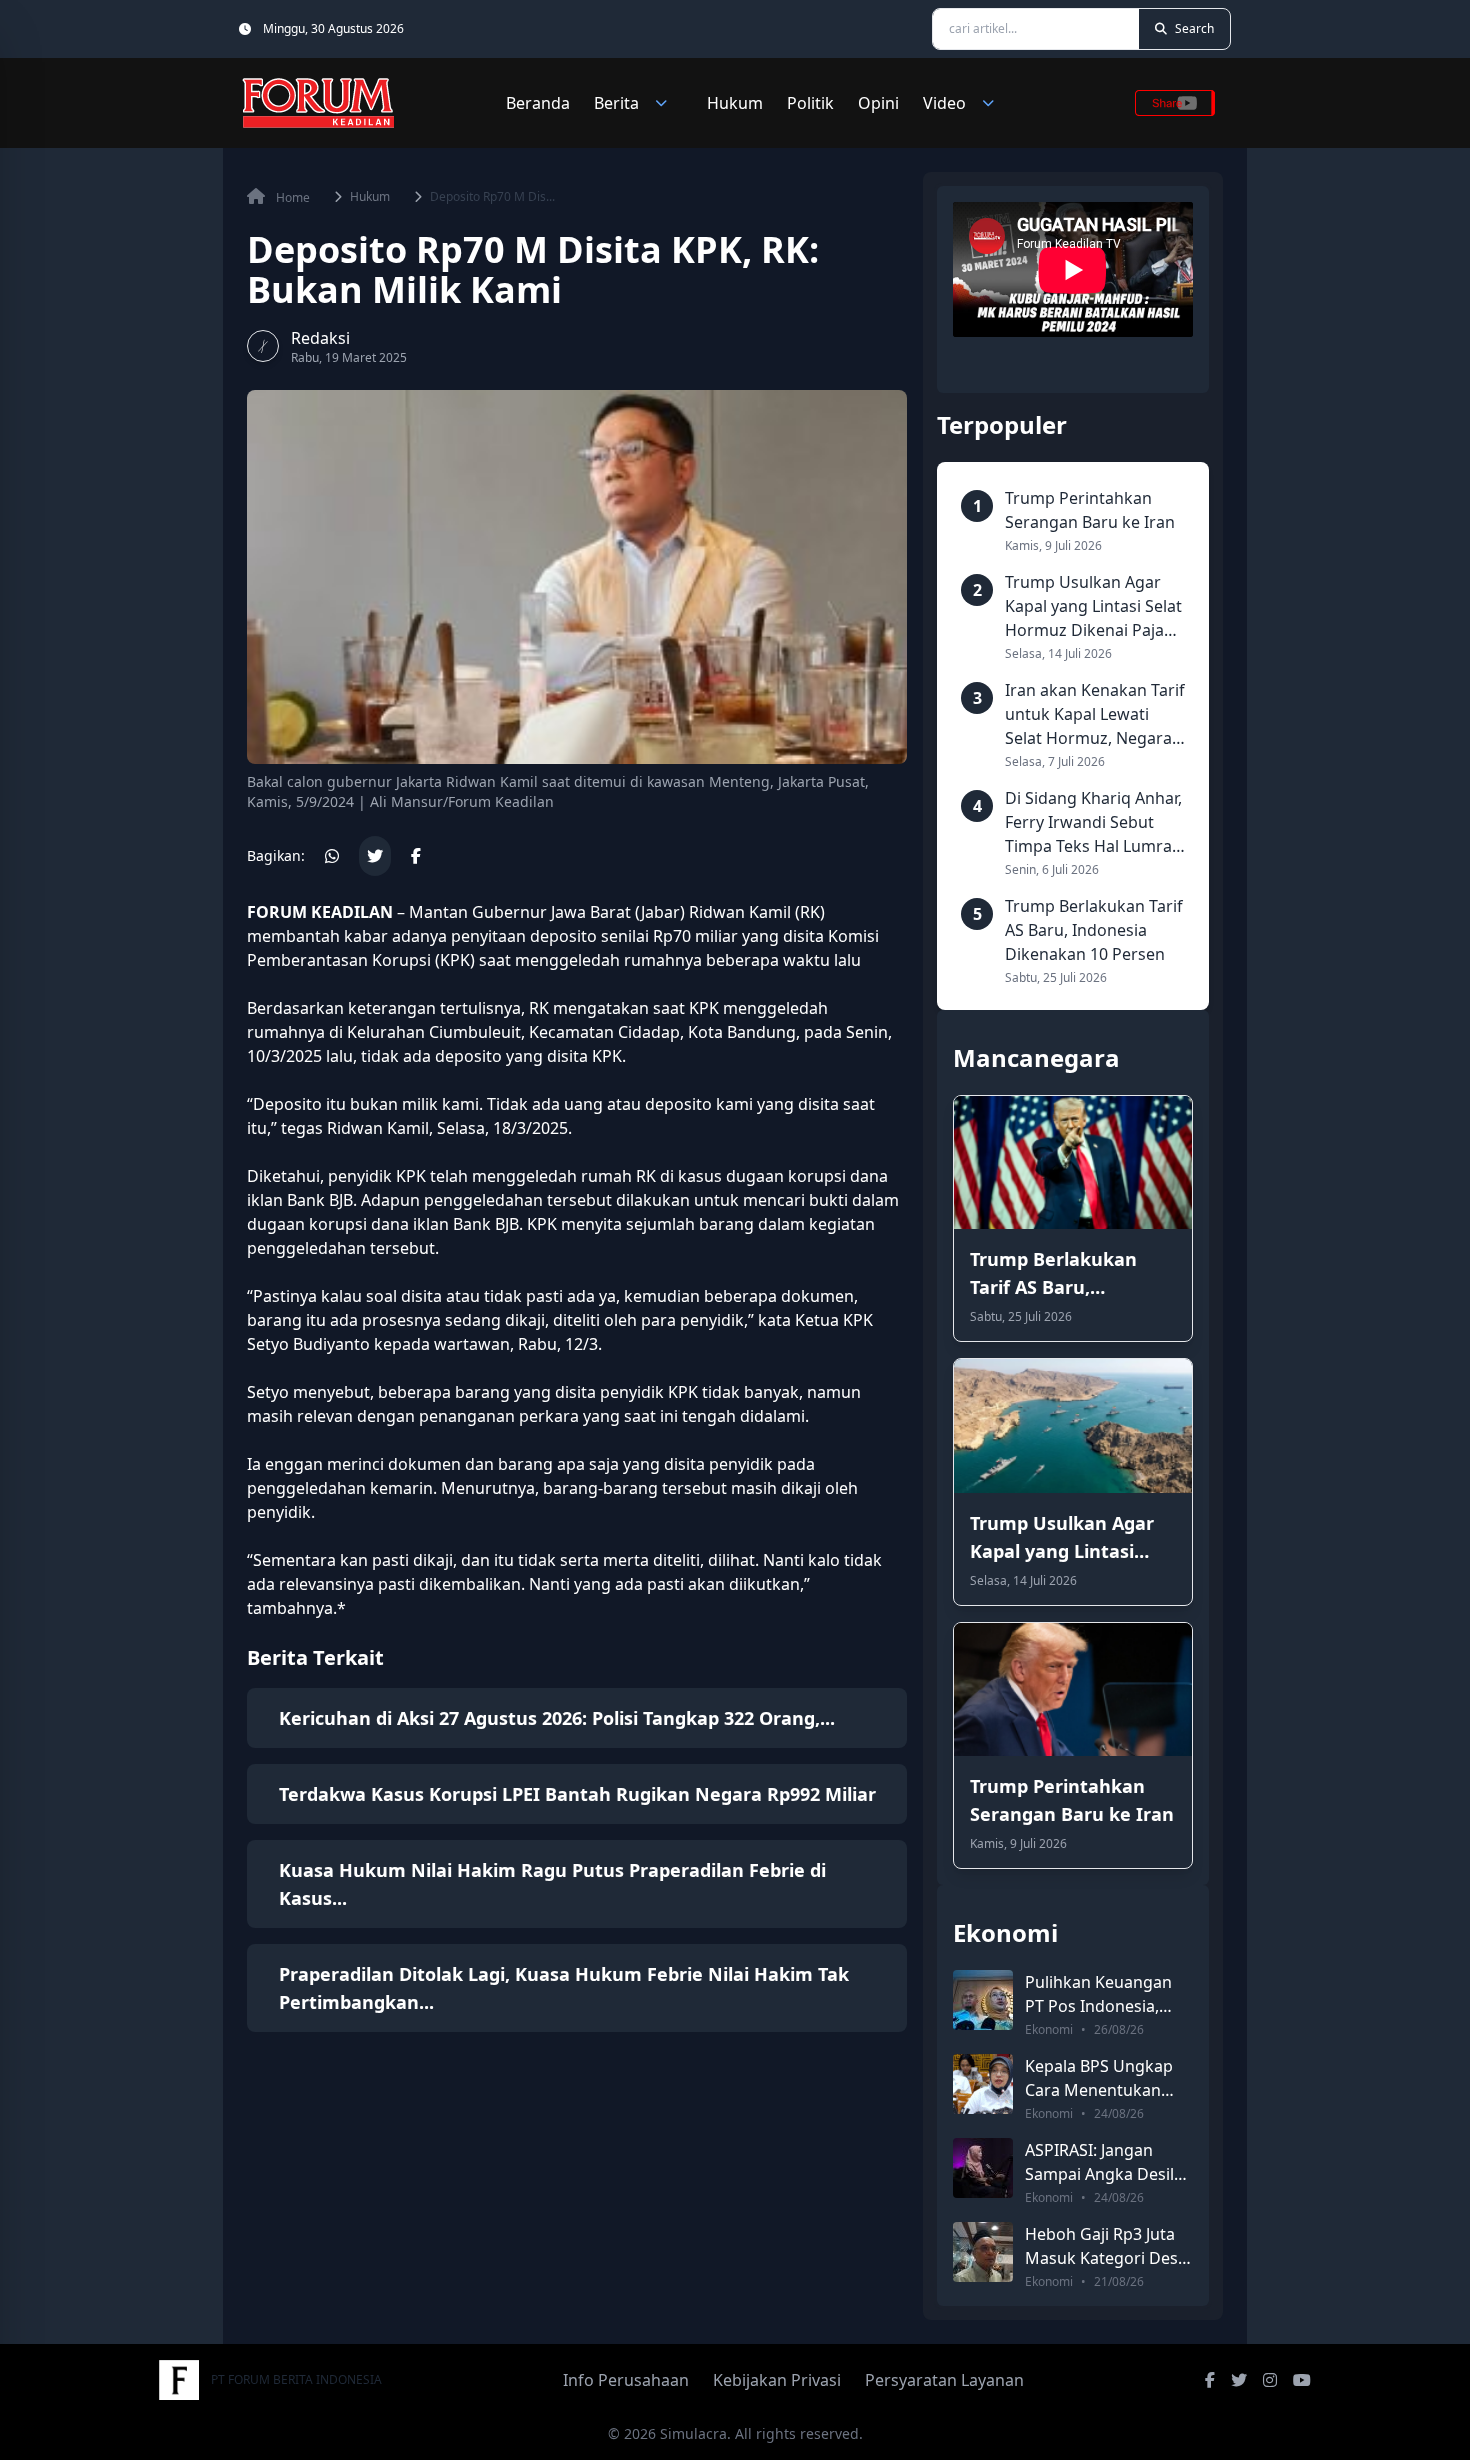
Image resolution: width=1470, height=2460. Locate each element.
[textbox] (577, 1260)
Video (944, 103)
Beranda (538, 103)
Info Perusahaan (626, 2380)
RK (810, 912)
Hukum (735, 103)
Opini (878, 103)
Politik (810, 103)
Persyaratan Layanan (944, 2380)
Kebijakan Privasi (777, 2380)
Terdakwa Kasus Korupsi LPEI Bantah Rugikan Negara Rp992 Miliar (577, 1794)
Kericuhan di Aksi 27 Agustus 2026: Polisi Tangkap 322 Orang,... (557, 1718)
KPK (607, 1056)
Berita (616, 103)
